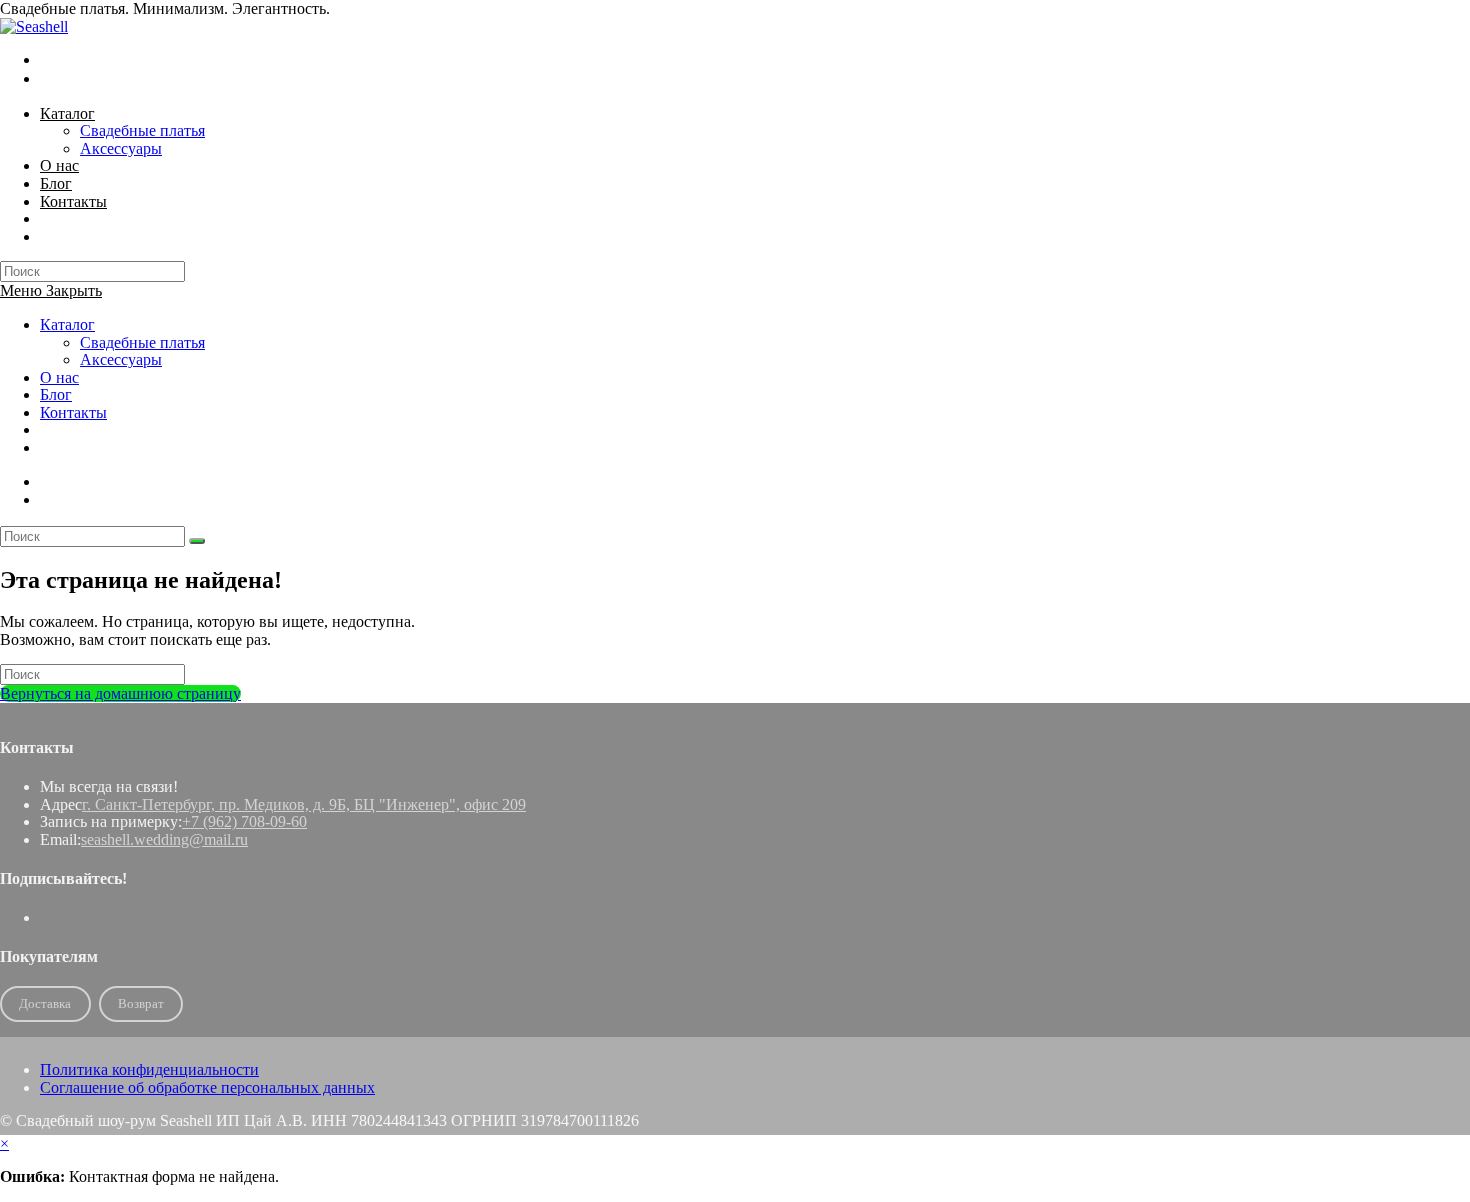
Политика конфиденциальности (149, 1069)
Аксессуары (121, 359)
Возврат (141, 1003)
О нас (59, 377)
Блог (56, 394)
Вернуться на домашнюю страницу (120, 693)
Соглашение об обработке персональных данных (207, 1087)
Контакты (73, 412)
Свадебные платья (142, 342)
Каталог (67, 324)
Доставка (45, 1003)
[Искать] (197, 541)
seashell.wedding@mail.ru (164, 839)
